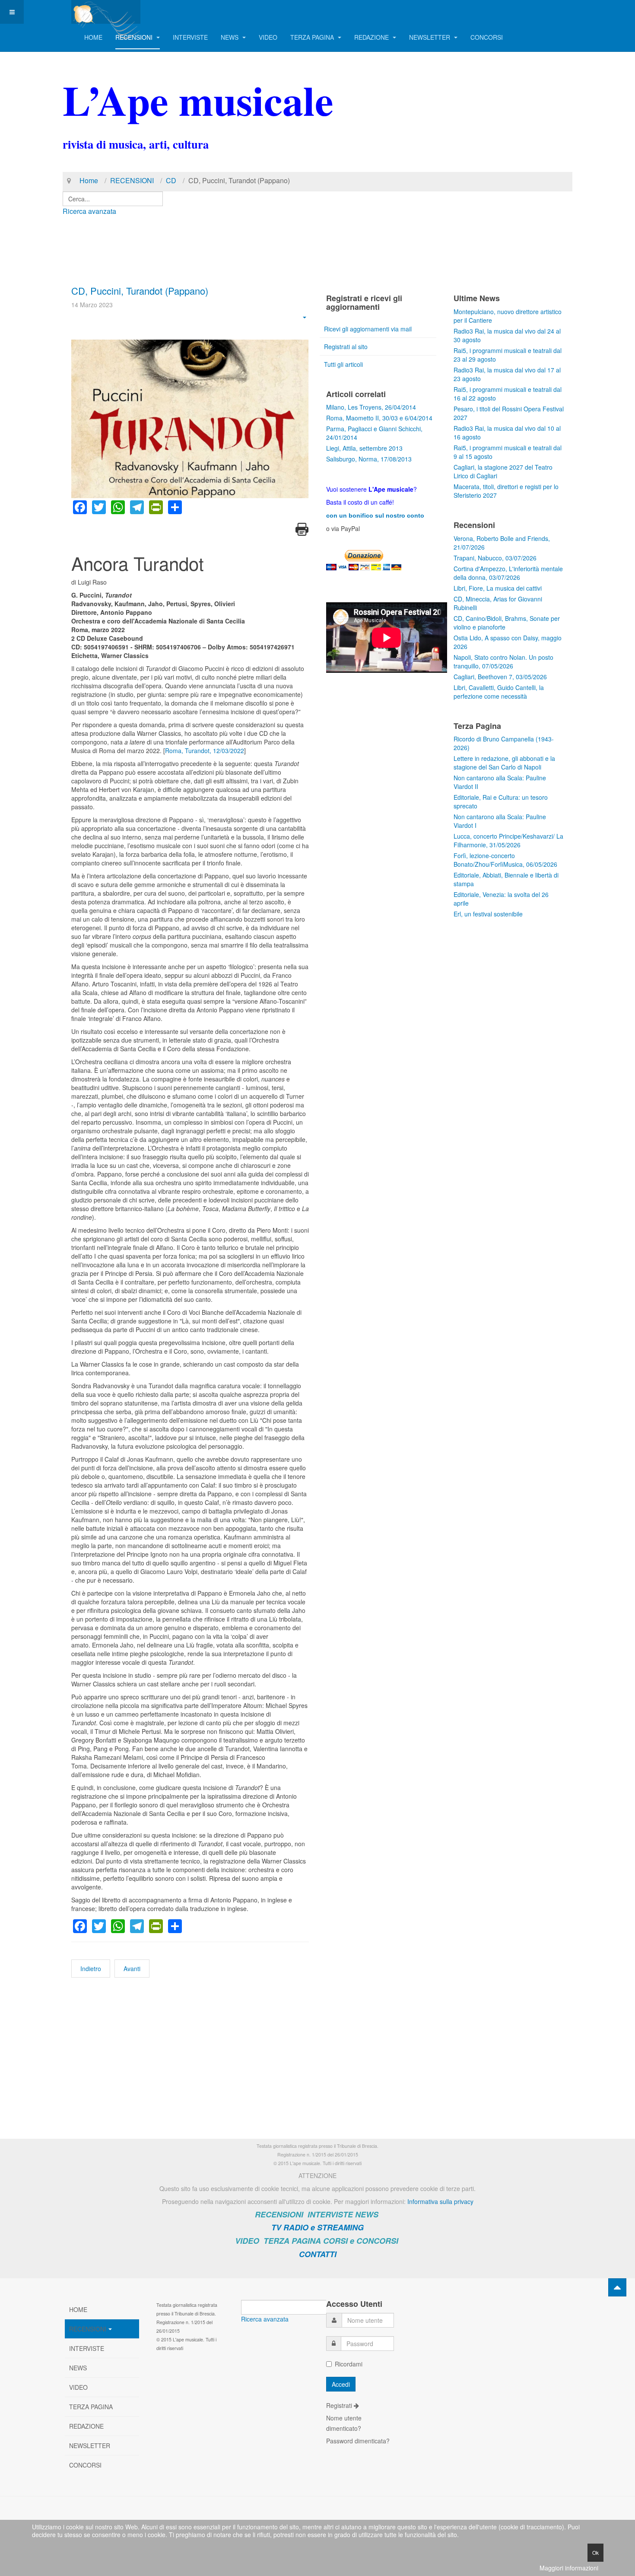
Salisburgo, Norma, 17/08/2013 (369, 459)
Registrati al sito (346, 347)
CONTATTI (318, 2254)
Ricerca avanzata (89, 211)
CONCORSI (487, 37)
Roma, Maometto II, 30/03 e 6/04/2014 (379, 418)
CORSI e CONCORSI (361, 2241)
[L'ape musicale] (106, 12)
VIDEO (268, 37)
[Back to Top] (617, 2287)
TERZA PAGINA (313, 37)
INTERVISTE (190, 37)
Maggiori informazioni (569, 2568)
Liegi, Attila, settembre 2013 (364, 448)
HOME (93, 37)
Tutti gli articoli (343, 364)
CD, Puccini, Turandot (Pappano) (140, 291)
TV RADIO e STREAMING (317, 2227)
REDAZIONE (372, 37)
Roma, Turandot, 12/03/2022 (205, 751)
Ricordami (349, 2364)
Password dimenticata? (358, 2441)
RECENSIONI (135, 37)
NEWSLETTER (430, 37)
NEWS (230, 37)
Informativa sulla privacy (440, 2201)
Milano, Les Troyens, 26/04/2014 (371, 407)
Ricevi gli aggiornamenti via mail (368, 329)
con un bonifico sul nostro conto (375, 515)
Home (89, 180)
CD (171, 180)
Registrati (340, 2405)
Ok (595, 2552)
